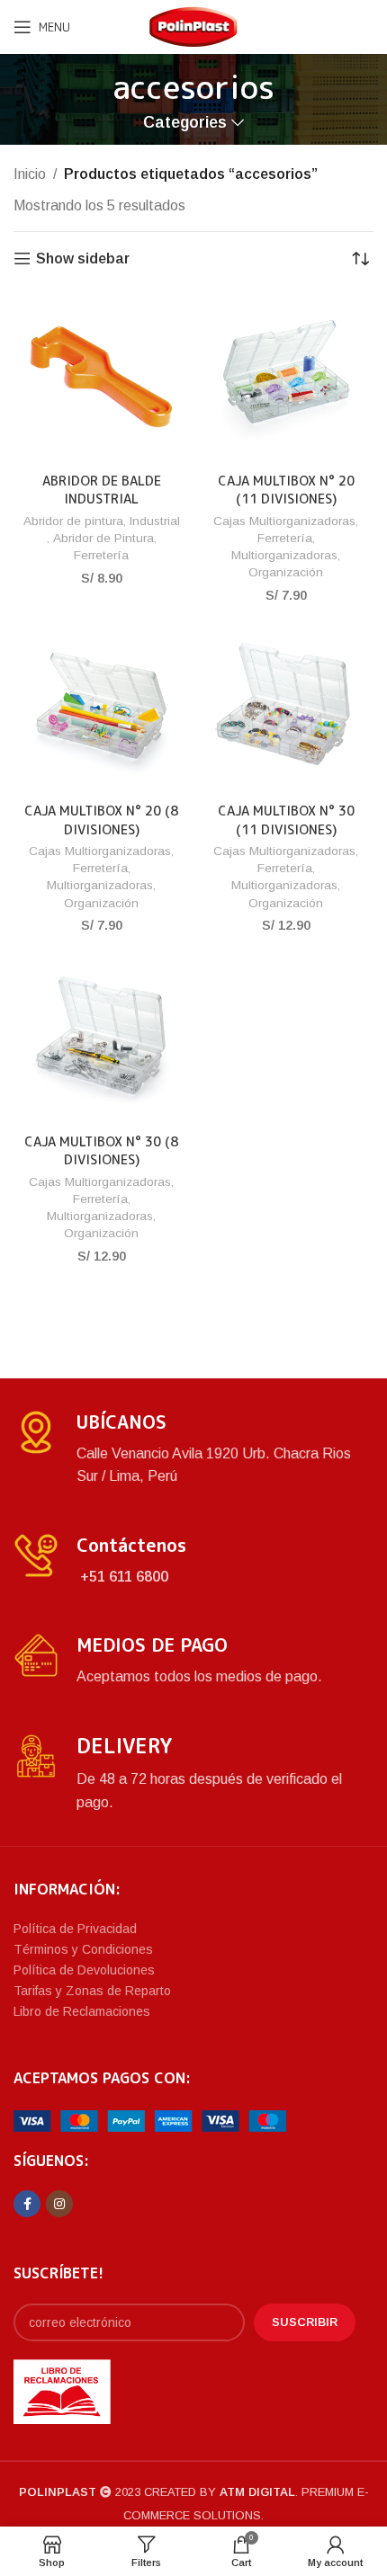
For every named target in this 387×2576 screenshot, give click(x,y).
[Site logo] (193, 26)
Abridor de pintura (73, 521)
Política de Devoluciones (84, 1970)
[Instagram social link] (59, 2204)
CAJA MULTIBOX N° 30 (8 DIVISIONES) (101, 1151)
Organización (286, 572)
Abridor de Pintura (103, 538)
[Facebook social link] (27, 2204)
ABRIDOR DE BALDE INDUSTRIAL (102, 490)
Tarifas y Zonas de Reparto (92, 1991)
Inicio (30, 174)
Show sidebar (83, 258)
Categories (185, 123)
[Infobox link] (193, 1449)
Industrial (155, 521)
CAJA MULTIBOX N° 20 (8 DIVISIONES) (101, 820)
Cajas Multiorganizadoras (284, 521)
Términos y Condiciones (83, 1949)
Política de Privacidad (75, 1929)
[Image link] (150, 2120)
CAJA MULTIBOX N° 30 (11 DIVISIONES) (286, 820)
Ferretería (101, 555)
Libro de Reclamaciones (82, 2011)
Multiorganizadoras (284, 555)
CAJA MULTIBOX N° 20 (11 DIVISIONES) (286, 490)
